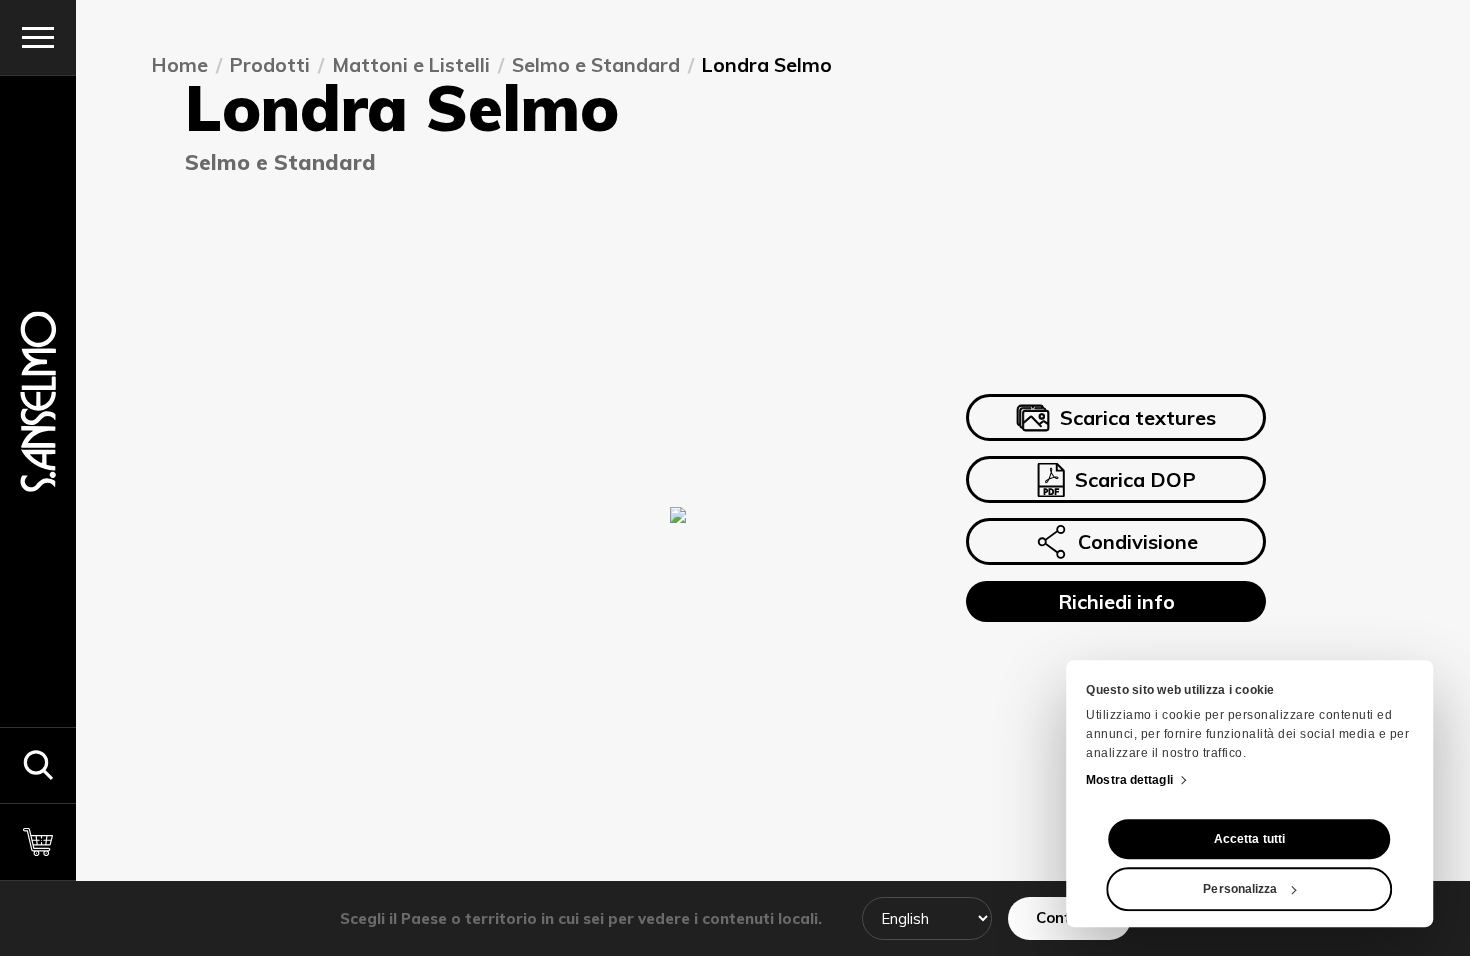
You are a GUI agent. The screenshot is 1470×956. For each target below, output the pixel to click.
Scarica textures (1138, 417)
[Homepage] (38, 401)
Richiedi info (1116, 600)
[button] (38, 765)
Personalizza (1240, 889)
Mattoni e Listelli (412, 64)
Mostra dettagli (1129, 780)
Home (181, 64)
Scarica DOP (1135, 479)
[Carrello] (38, 841)
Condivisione (1138, 541)
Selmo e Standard (597, 64)
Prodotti (271, 64)
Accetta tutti (1249, 839)
